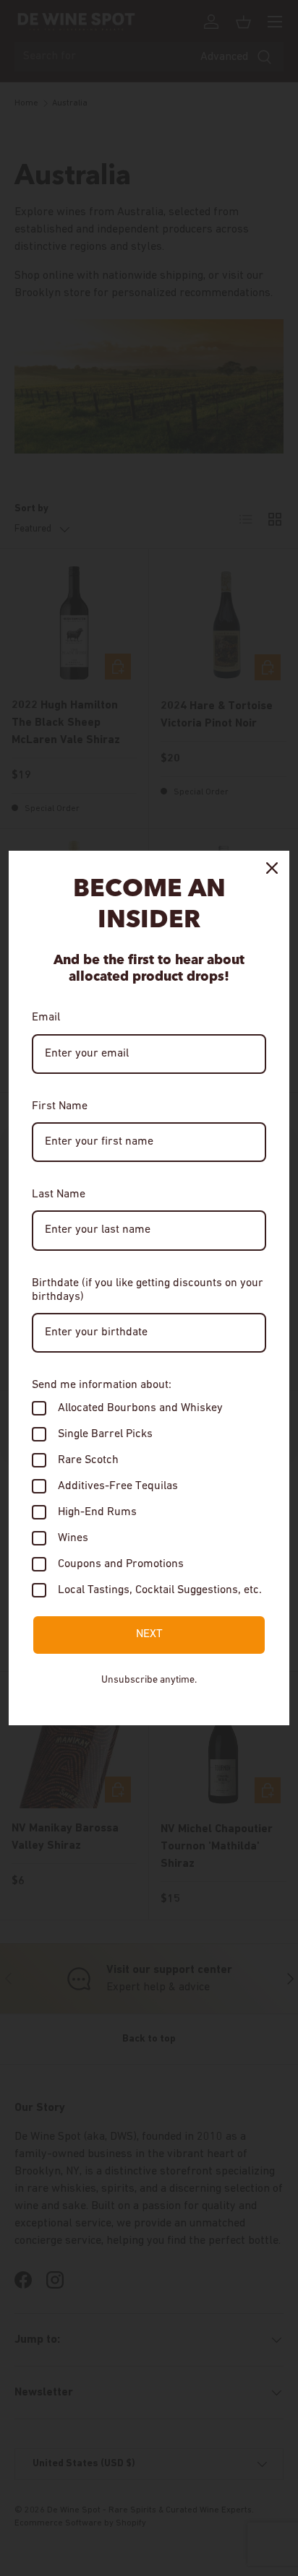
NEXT (149, 1634)
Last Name (59, 1194)
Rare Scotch (88, 1460)
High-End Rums (97, 1512)
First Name (60, 1106)
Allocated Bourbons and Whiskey (140, 1408)
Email (46, 1018)
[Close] (272, 868)
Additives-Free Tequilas (118, 1486)
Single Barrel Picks (105, 1434)
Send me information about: (102, 1385)
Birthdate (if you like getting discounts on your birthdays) (148, 1290)
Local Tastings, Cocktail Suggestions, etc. (160, 1590)
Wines (73, 1538)
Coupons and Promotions (121, 1564)
